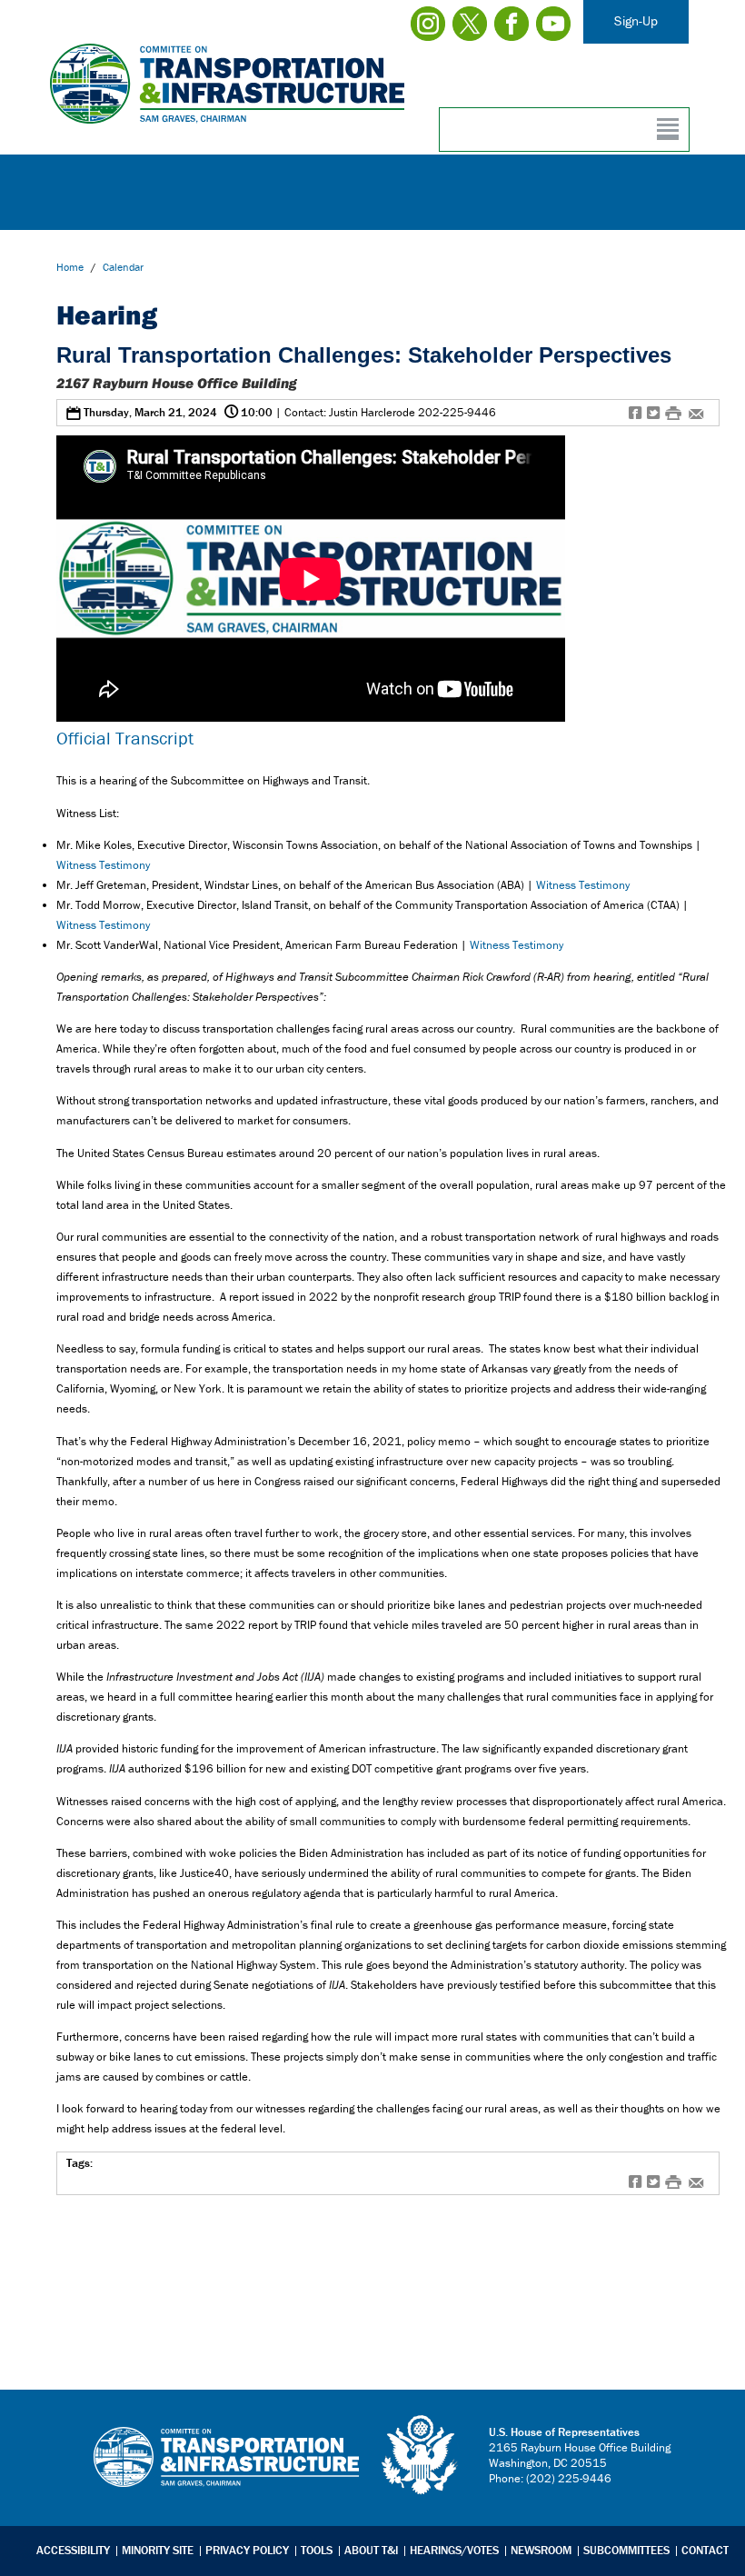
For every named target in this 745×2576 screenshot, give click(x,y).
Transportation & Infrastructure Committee (226, 2471)
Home (70, 267)
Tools (317, 2550)
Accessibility (73, 2550)
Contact (705, 2550)
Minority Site (158, 2550)
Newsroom (541, 2550)
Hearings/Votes (454, 2550)
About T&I (371, 2550)
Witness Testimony (103, 865)
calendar (123, 267)
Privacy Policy (247, 2550)
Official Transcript (125, 738)
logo (421, 2455)
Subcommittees (626, 2550)
